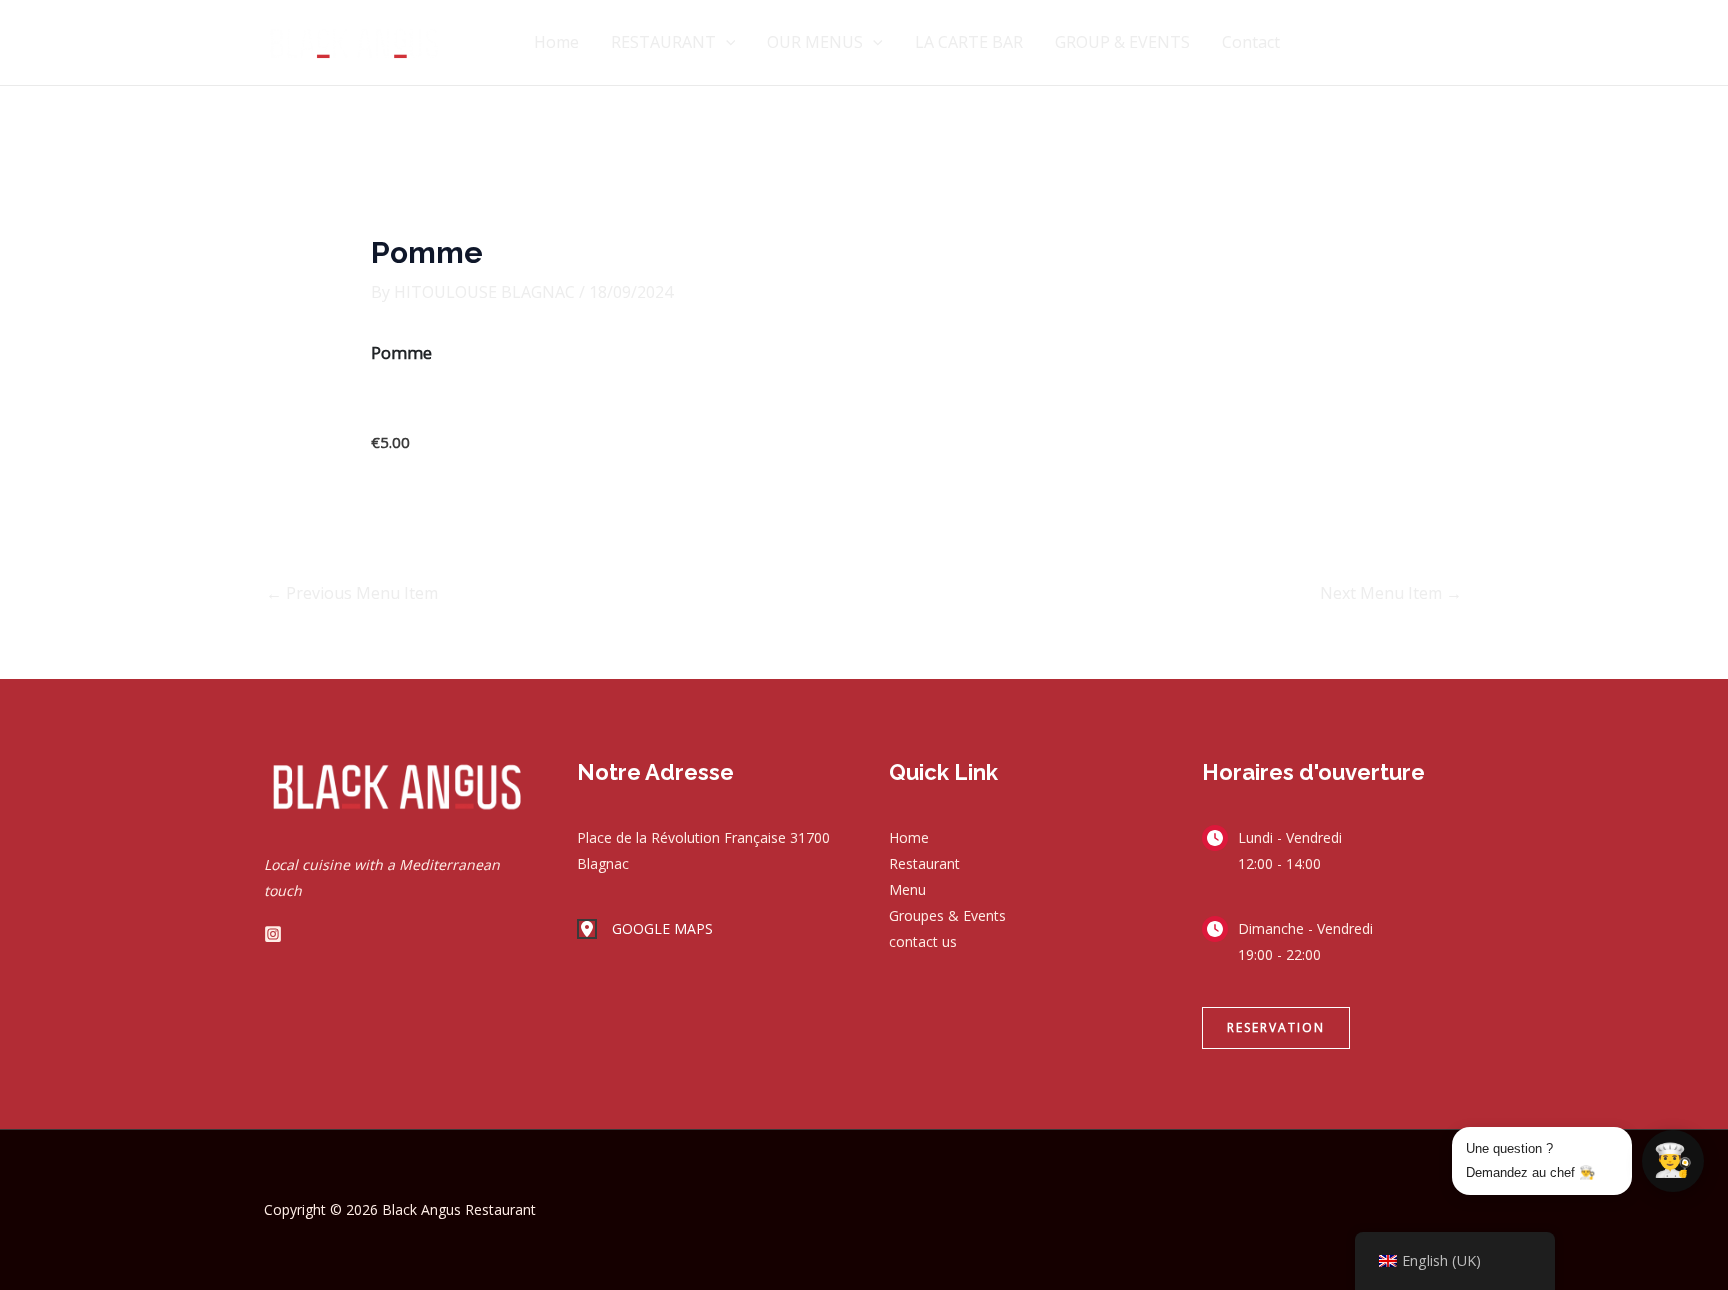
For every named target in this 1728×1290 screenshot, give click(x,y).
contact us (923, 941)
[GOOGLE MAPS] (645, 929)
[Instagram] (273, 934)
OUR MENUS (815, 42)
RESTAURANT (663, 42)
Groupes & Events (947, 915)
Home (556, 42)
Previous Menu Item (352, 593)
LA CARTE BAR (969, 42)
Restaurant (924, 863)
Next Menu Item (1391, 593)
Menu (907, 889)
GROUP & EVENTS (1122, 42)
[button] (1276, 1028)
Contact (1251, 42)
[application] (726, 42)
